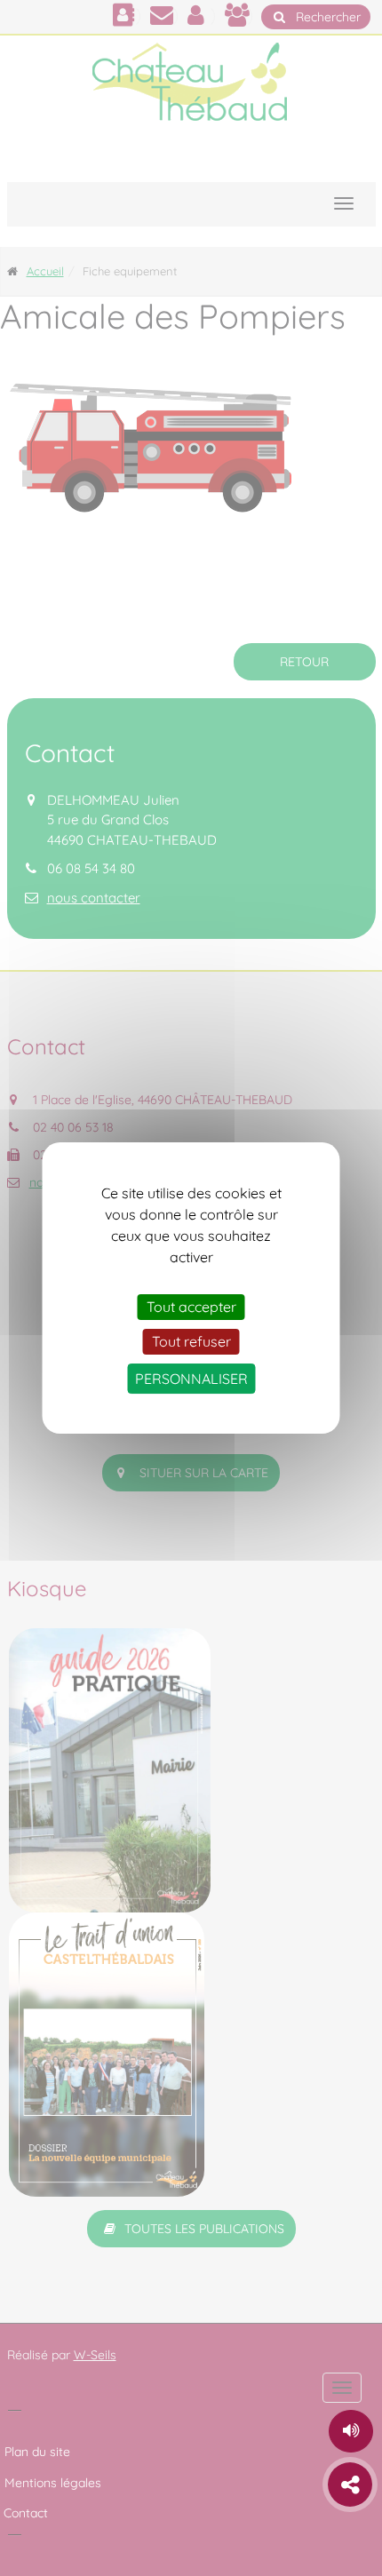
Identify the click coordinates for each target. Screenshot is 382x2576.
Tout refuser (191, 1341)
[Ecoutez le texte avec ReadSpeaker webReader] (351, 2431)
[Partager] (350, 2485)
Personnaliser (191, 1379)
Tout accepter (191, 1307)
